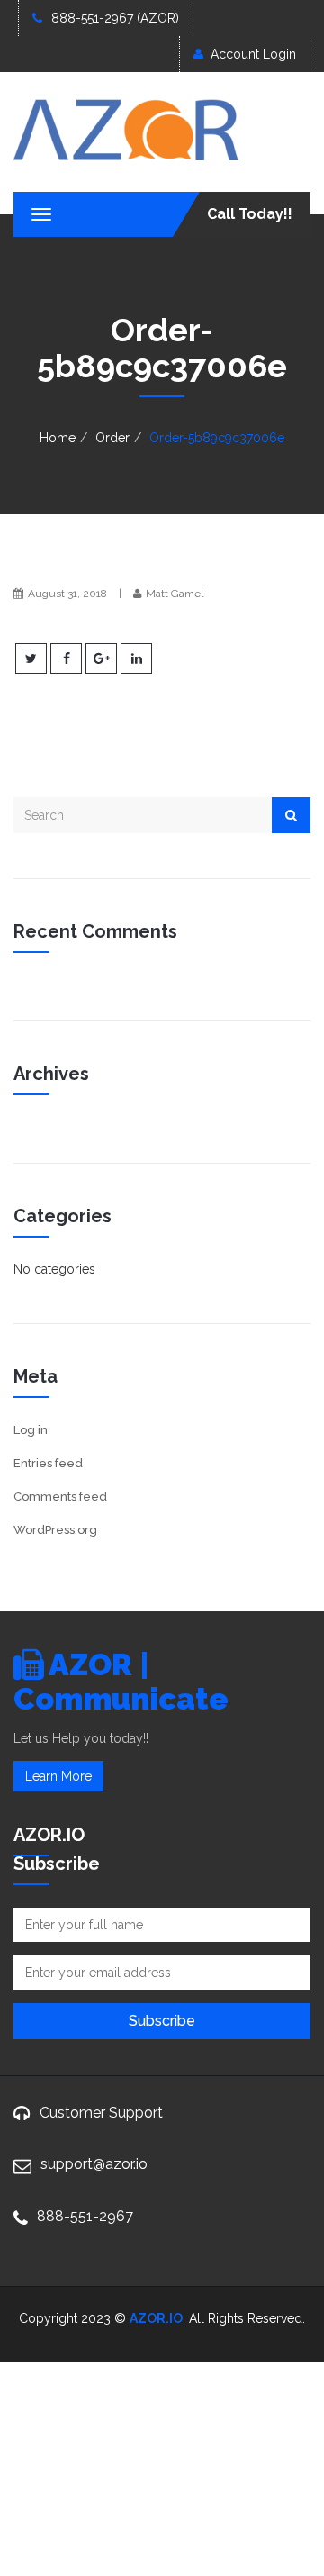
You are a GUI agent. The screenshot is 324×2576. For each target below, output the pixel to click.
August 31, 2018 (67, 594)
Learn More (58, 1776)
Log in (31, 1430)
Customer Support (101, 2113)
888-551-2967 (85, 2216)
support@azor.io (94, 2164)
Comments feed (60, 1497)
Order (112, 438)
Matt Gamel (175, 594)
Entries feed (48, 1463)
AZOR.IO (156, 2318)
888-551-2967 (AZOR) (115, 18)
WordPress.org (55, 1530)
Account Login (253, 54)
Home (58, 438)
